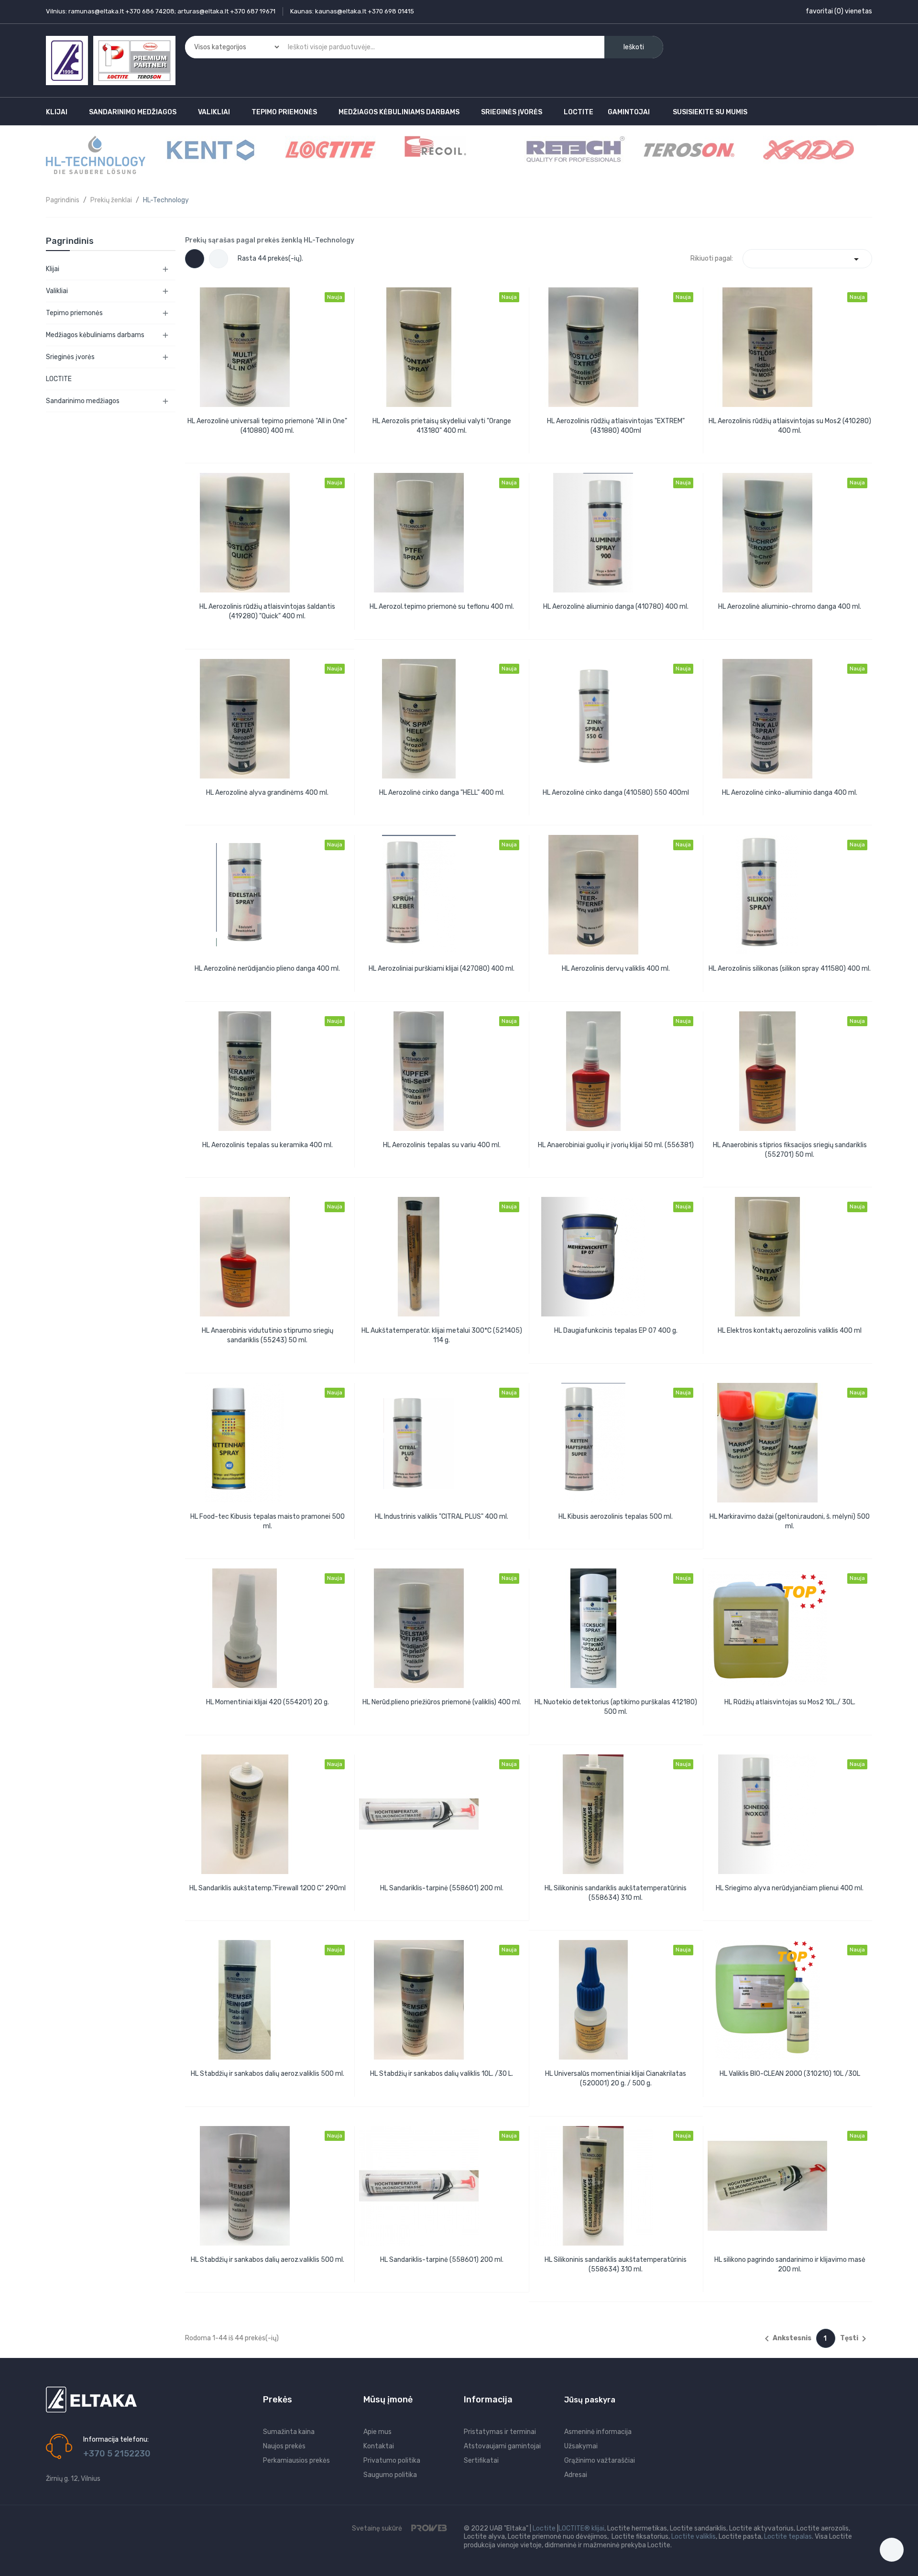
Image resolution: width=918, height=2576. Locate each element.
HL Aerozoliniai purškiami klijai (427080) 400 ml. (442, 969)
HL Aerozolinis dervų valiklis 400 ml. (616, 969)
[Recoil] (435, 146)
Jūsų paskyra (590, 2400)
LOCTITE (59, 379)
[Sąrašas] (219, 259)
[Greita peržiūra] (267, 346)
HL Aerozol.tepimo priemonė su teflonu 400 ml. (442, 607)
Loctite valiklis (694, 2537)
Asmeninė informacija (598, 2432)
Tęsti (855, 2339)
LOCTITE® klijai (581, 2528)
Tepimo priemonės (74, 313)
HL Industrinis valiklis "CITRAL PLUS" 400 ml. (442, 1517)
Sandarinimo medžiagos (83, 401)
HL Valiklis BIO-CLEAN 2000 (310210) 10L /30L (790, 2074)
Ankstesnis (786, 2339)
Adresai (576, 2475)
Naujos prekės (284, 2446)
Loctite (544, 2528)
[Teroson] (689, 149)
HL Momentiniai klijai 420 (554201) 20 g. (268, 1702)
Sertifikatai (481, 2461)
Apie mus (377, 2432)
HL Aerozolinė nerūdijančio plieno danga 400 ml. (267, 969)
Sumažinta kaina (289, 2432)
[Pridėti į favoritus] (277, 442)
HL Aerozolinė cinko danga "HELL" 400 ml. (442, 793)
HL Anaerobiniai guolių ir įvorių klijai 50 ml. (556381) (616, 1145)
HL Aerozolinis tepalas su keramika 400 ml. (268, 1145)
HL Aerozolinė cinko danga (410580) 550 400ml (616, 793)
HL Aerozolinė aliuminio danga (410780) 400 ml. (616, 607)
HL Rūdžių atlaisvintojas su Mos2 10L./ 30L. (790, 1702)
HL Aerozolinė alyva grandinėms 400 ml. (267, 793)
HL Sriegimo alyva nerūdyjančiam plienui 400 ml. (790, 1888)
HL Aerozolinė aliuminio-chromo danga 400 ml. (790, 607)
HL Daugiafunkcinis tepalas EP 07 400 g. (616, 1331)
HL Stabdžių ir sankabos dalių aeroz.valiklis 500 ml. (268, 2074)
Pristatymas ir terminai (500, 2432)
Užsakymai (581, 2446)
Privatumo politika (392, 2461)
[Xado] (809, 149)
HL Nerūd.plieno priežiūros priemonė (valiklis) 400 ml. (442, 1702)
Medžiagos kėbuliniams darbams (95, 335)
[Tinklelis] (195, 259)
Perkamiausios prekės (296, 2461)
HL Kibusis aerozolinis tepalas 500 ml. (616, 1517)
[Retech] (575, 149)
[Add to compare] (255, 442)
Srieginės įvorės (70, 357)
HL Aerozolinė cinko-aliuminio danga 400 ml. (790, 793)
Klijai (53, 269)
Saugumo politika (390, 2475)
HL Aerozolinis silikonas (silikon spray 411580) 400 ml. (790, 969)
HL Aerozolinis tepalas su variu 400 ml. (442, 1145)
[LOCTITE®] (330, 149)
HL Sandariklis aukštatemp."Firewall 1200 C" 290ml (268, 1888)
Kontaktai (379, 2446)
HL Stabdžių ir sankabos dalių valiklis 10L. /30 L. (442, 2074)
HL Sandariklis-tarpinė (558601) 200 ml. (442, 1888)
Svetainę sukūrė (378, 2528)
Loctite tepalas (788, 2537)
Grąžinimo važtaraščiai (600, 2461)
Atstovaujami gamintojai (502, 2446)
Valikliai (57, 291)
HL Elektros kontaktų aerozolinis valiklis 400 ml (790, 1331)
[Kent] (211, 149)
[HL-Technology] (96, 155)
